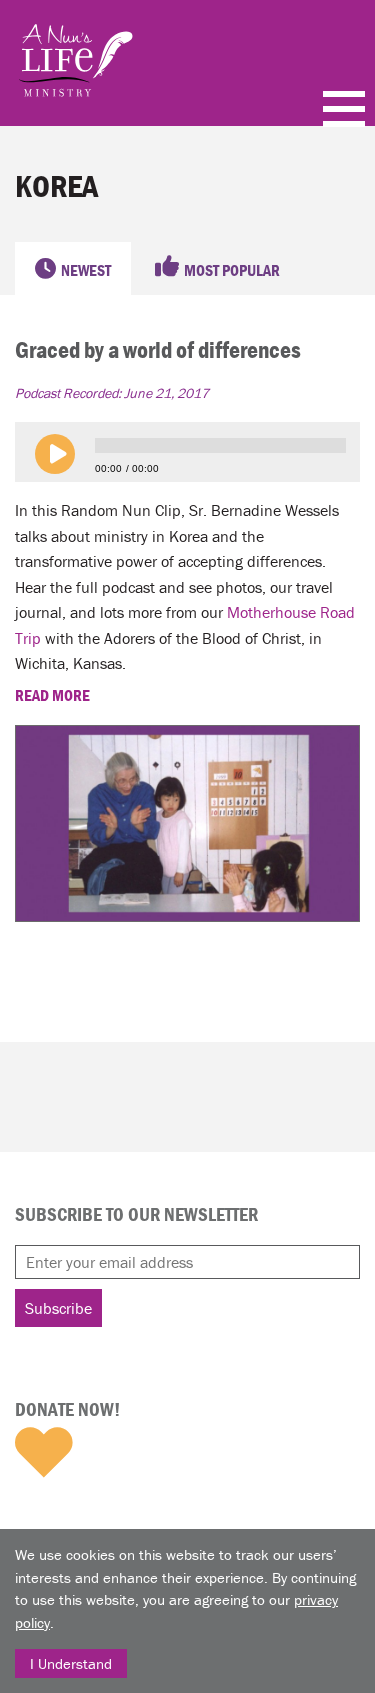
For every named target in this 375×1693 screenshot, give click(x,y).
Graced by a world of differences (158, 349)
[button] (55, 454)
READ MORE (54, 695)
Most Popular (232, 270)
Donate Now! (67, 1409)
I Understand (71, 1663)
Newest (86, 270)
